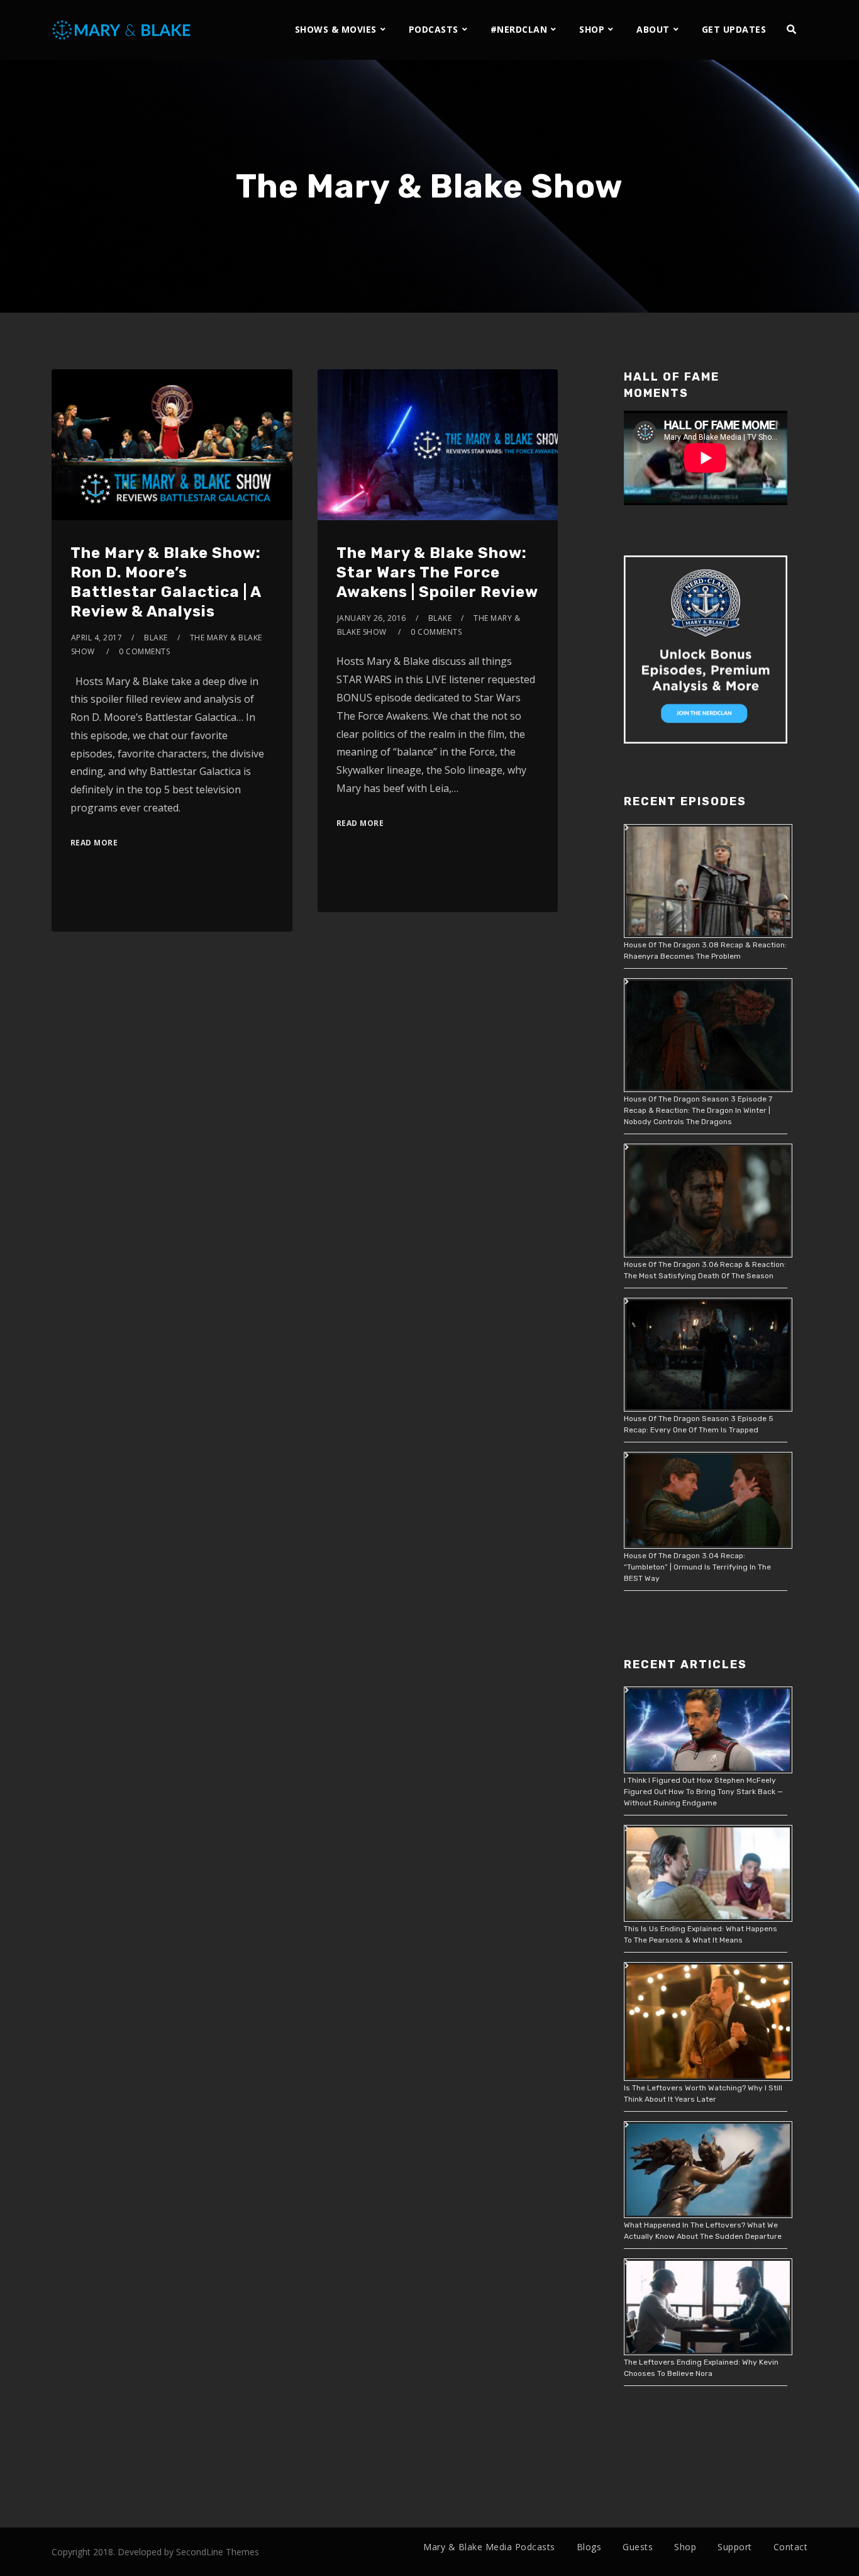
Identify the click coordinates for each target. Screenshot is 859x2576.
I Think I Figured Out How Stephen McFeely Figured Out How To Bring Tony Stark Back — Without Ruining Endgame (703, 1792)
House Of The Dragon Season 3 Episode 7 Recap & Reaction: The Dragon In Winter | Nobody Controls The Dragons (698, 1110)
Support (735, 2547)
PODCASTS (434, 29)
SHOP (592, 29)
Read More (94, 843)
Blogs (589, 2547)
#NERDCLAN (519, 29)
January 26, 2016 (372, 618)
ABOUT (653, 29)
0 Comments (144, 651)
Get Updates (734, 29)
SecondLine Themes (218, 2552)
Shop (685, 2547)
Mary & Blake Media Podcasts (489, 2547)
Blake (156, 638)
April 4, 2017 (97, 638)
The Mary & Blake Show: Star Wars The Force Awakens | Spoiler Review (437, 572)
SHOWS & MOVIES (336, 29)
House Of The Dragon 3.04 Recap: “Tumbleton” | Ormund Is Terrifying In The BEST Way (697, 1567)
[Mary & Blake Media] (123, 29)
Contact (791, 2547)
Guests (638, 2547)
